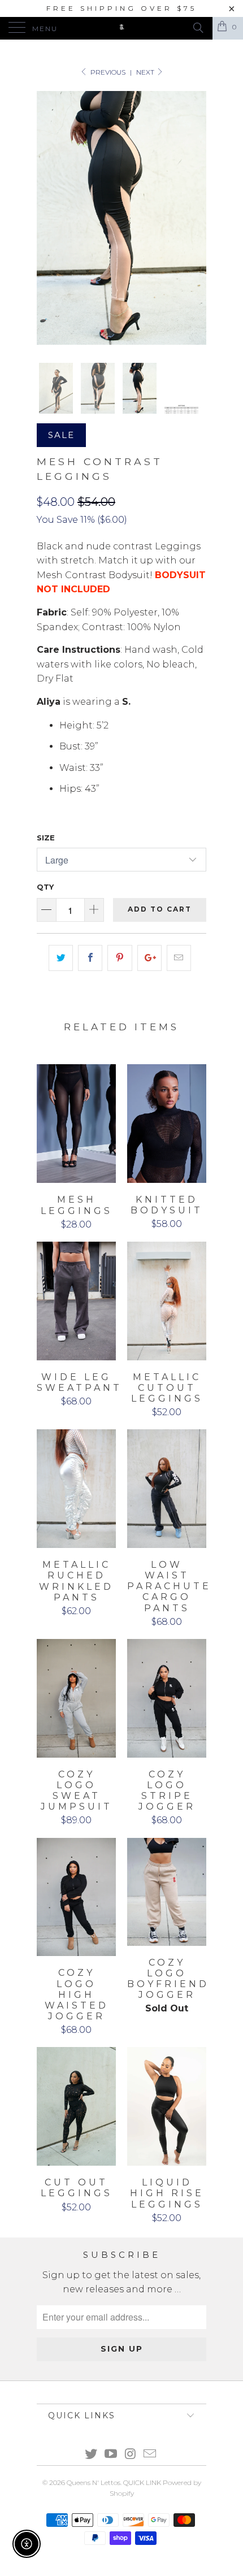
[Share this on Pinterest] (120, 958)
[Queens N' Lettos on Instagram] (131, 2455)
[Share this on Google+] (149, 958)
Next (146, 72)
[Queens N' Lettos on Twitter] (92, 2455)
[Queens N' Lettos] (122, 28)
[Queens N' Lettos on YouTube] (111, 2455)
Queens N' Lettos (94, 2482)
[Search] (198, 28)
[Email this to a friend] (179, 958)
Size (46, 838)
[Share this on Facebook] (90, 958)
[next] (196, 218)
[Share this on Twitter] (61, 958)
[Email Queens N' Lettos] (150, 2455)
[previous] (47, 218)
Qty (45, 887)
